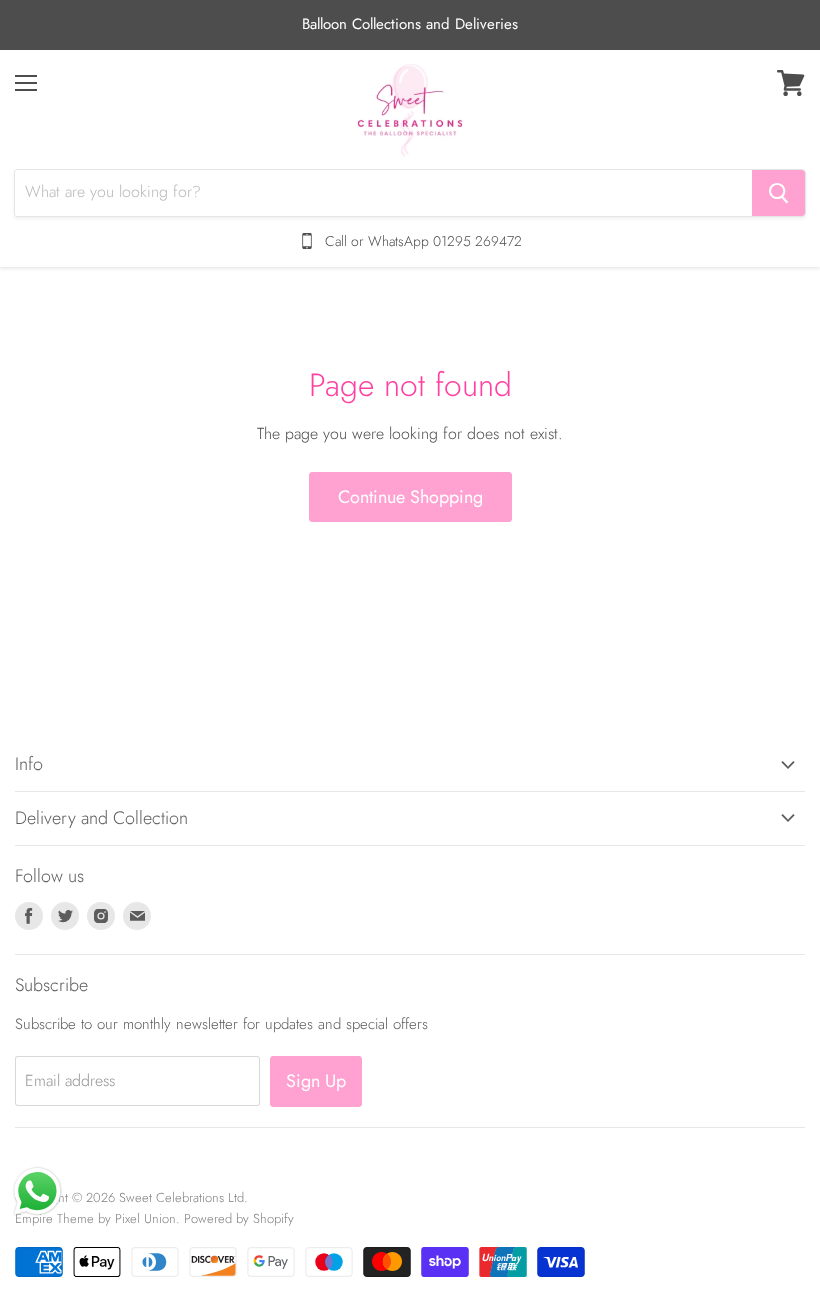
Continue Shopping (410, 497)
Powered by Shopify (239, 1218)
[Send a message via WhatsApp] (37, 1191)
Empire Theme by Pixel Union (95, 1218)
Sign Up (316, 1081)
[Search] (778, 193)
